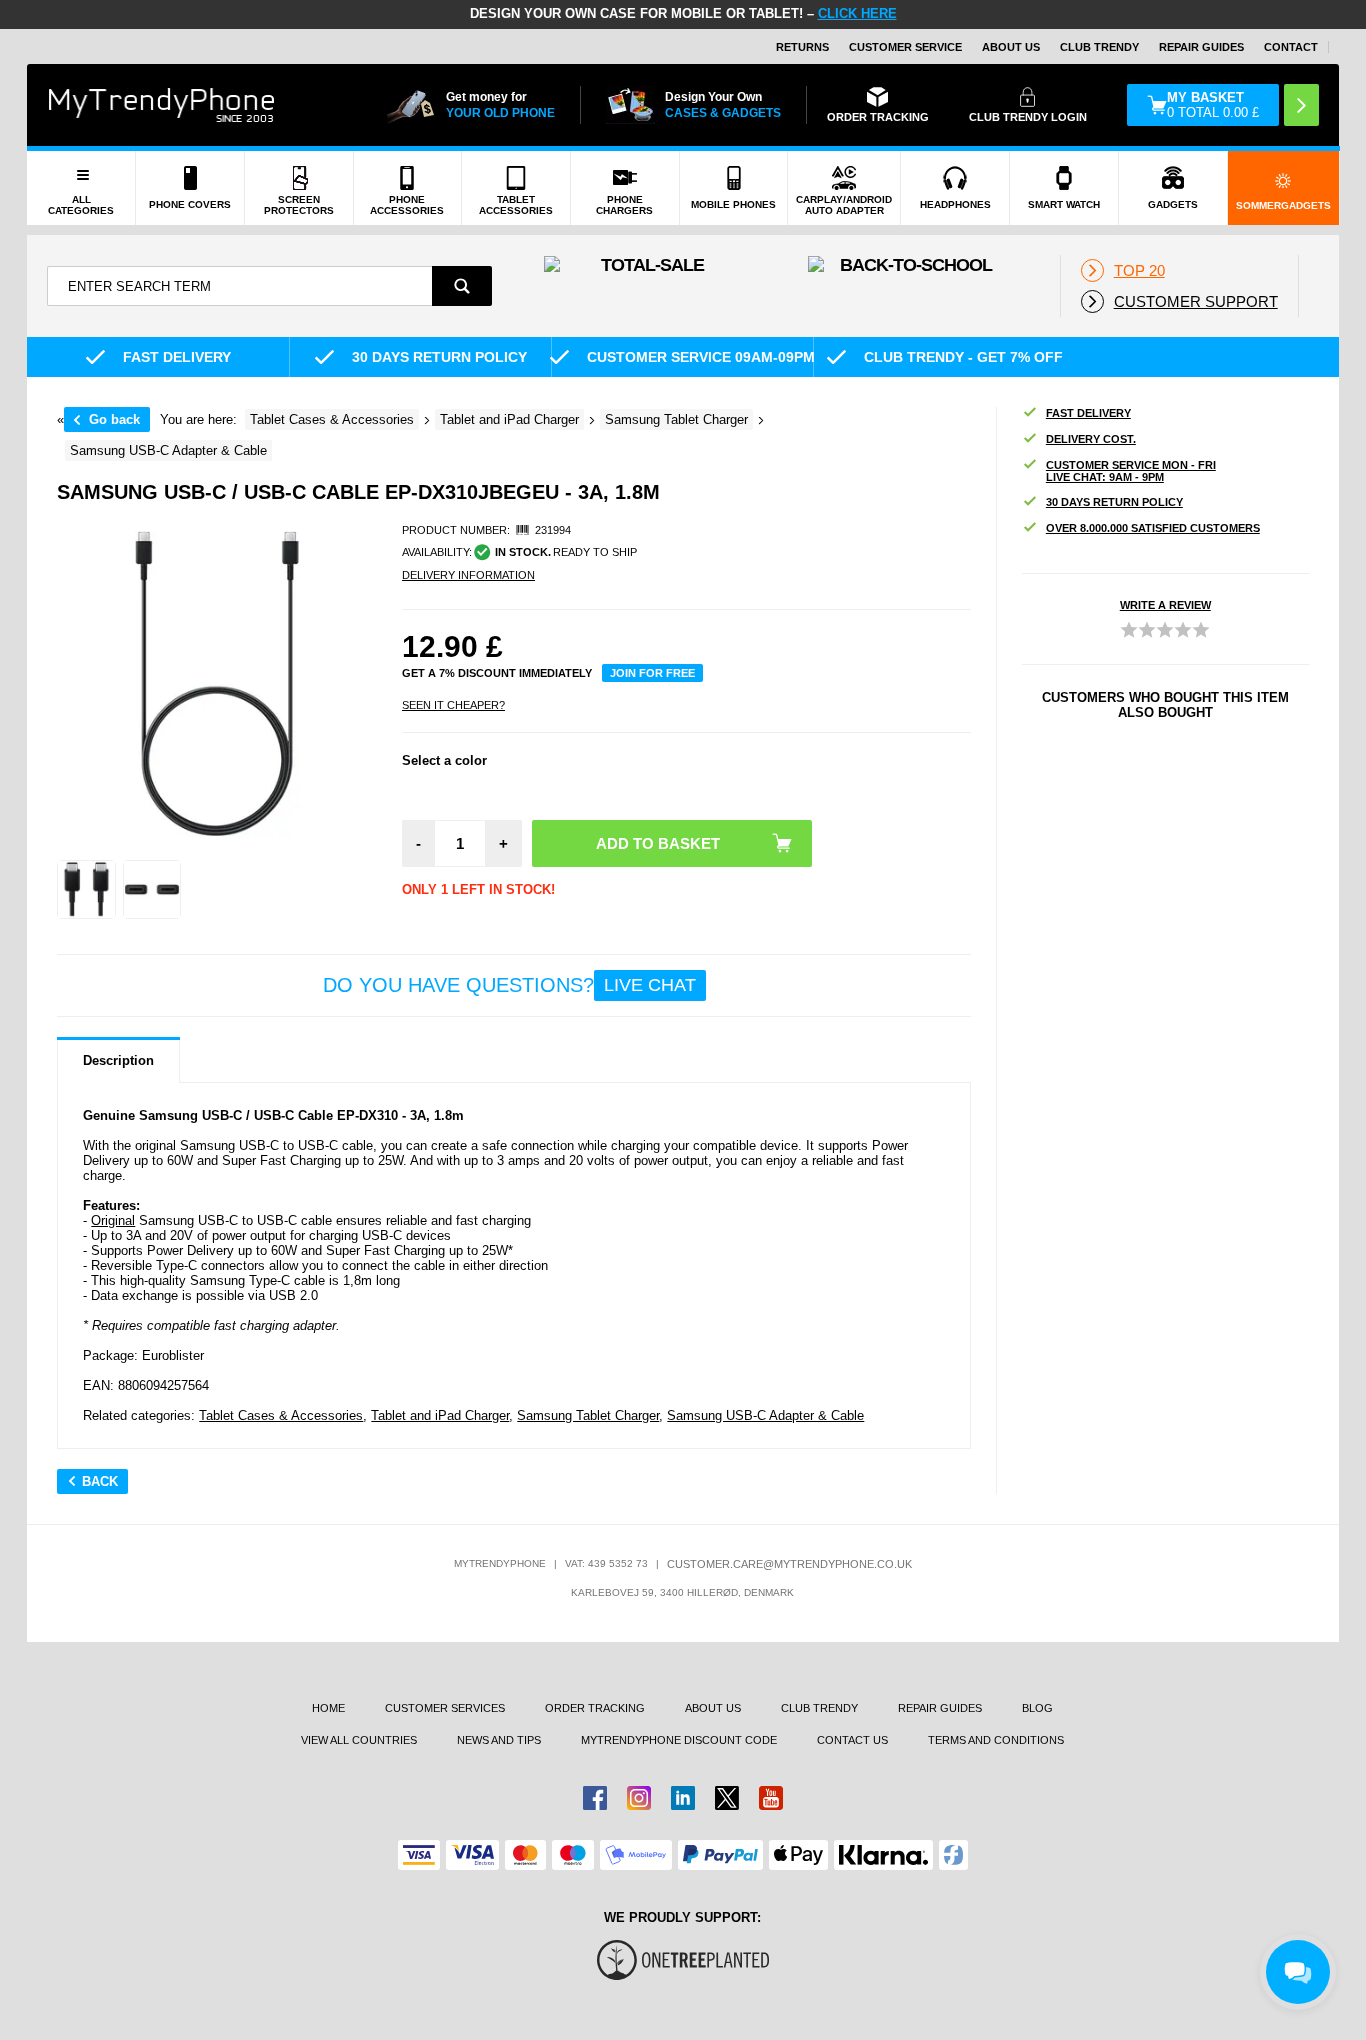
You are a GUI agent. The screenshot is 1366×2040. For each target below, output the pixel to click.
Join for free (652, 673)
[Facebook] (595, 1798)
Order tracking (595, 1708)
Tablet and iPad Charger (440, 1415)
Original (113, 1220)
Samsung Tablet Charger (588, 1415)
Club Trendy (1099, 47)
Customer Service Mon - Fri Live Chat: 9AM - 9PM (1131, 471)
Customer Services (445, 1708)
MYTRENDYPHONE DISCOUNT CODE (679, 1740)
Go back (114, 419)
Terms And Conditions (996, 1740)
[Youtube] (771, 1798)
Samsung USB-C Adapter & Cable (765, 1415)
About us (713, 1708)
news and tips (499, 1740)
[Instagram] (639, 1798)
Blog (1037, 1708)
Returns (802, 47)
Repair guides (1201, 47)
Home (328, 1708)
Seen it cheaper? (453, 705)
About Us (1011, 47)
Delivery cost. (1091, 439)
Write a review (1165, 605)
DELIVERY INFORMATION (468, 575)
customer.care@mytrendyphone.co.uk (789, 1564)
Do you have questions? (509, 985)
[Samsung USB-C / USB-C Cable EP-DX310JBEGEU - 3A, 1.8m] (86, 889)
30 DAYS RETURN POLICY (1114, 502)
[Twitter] (727, 1798)
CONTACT (1291, 47)
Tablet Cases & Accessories (281, 1415)
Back (100, 1481)
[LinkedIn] (683, 1798)
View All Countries (359, 1740)
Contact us (852, 1740)
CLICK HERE (857, 13)
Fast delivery (1088, 413)
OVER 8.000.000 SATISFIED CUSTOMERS (1153, 528)
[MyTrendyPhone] (162, 105)
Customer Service (905, 47)
